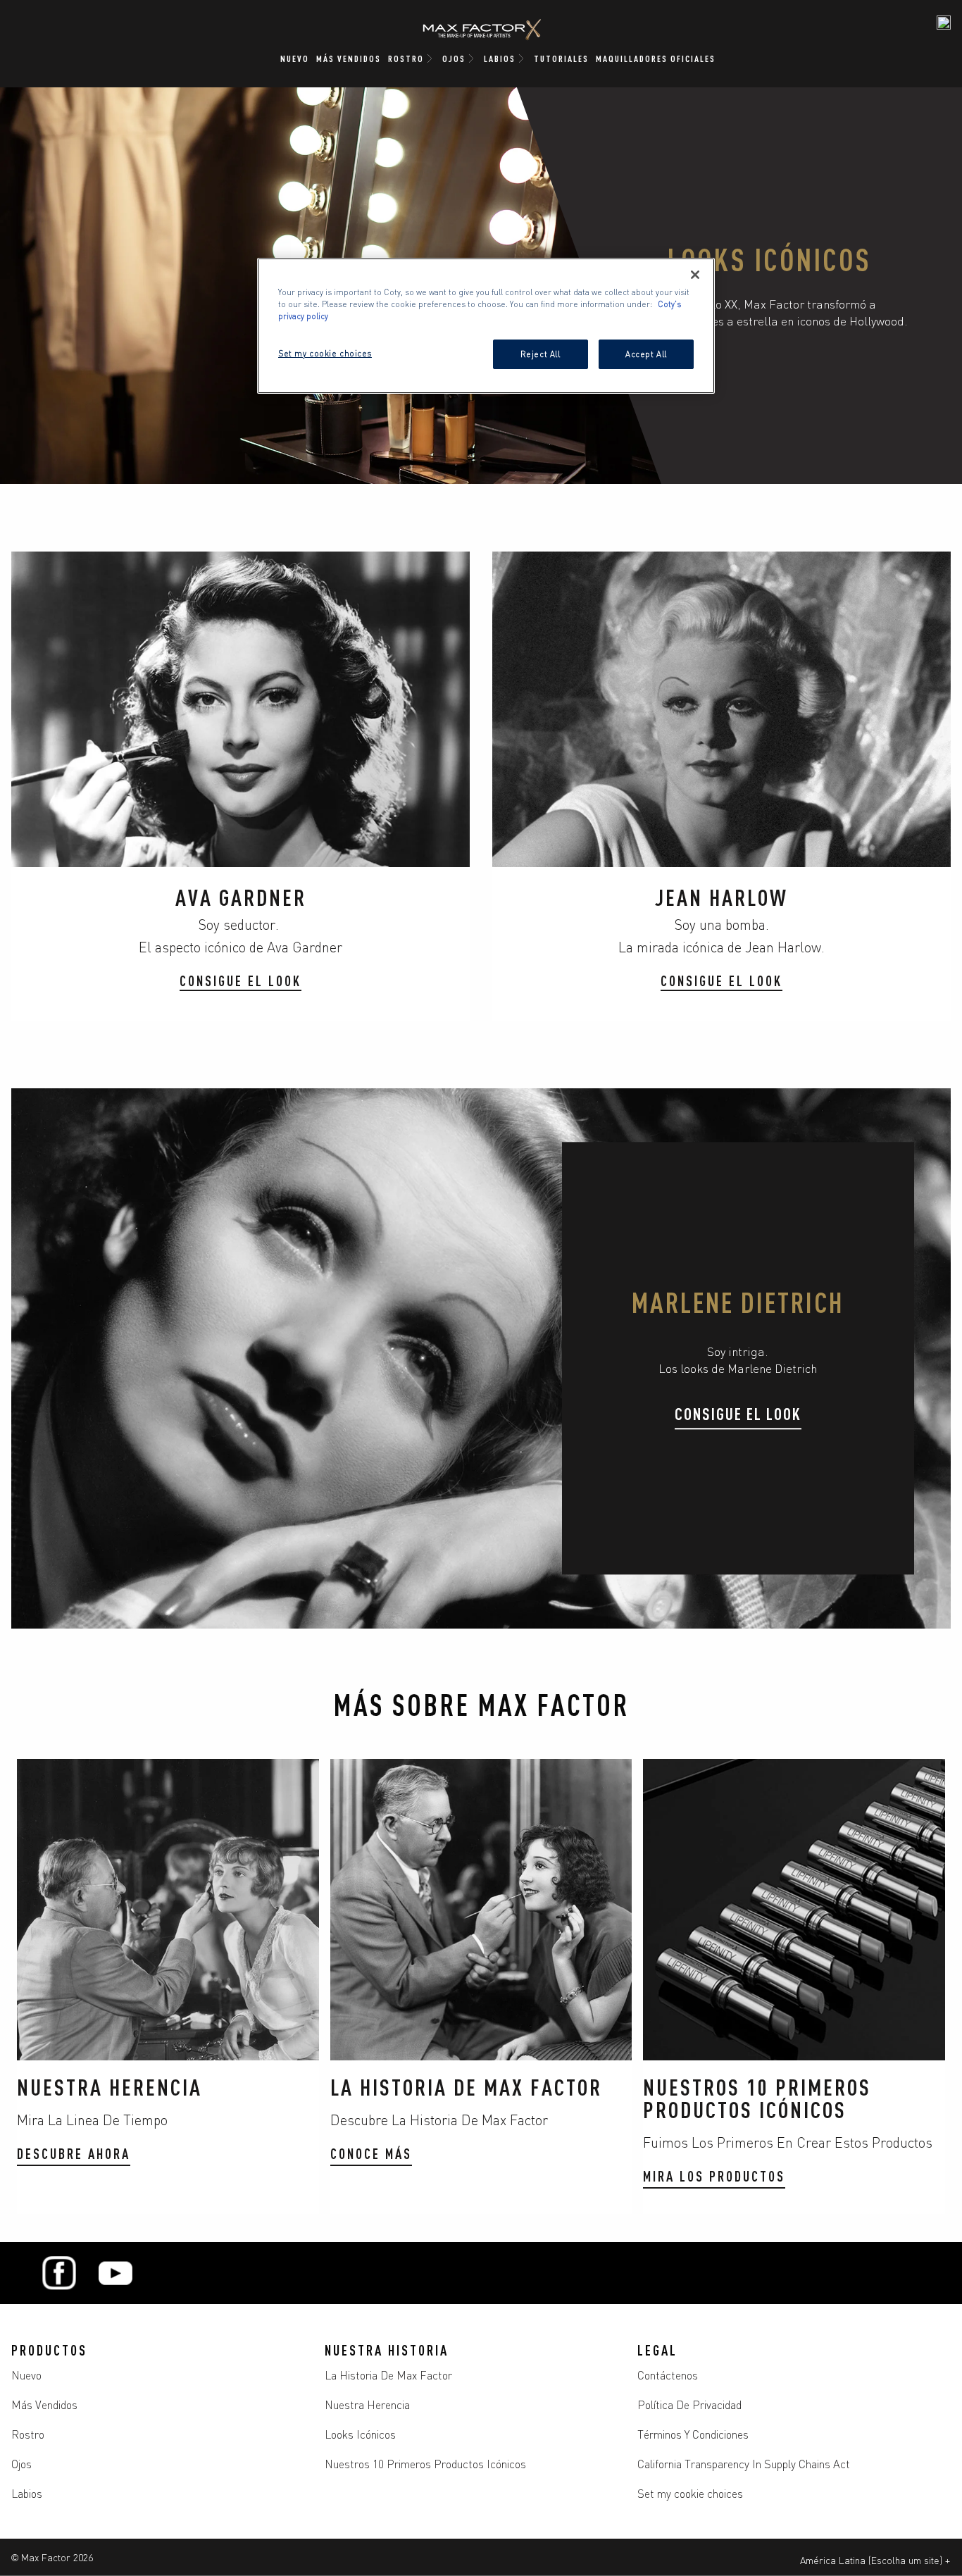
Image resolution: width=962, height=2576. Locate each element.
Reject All (541, 354)
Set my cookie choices (690, 2493)
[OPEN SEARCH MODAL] (944, 23)
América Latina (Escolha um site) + (875, 2560)
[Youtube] (115, 2273)
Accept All (646, 354)
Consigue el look (738, 1413)
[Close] (695, 275)
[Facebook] (59, 2273)
